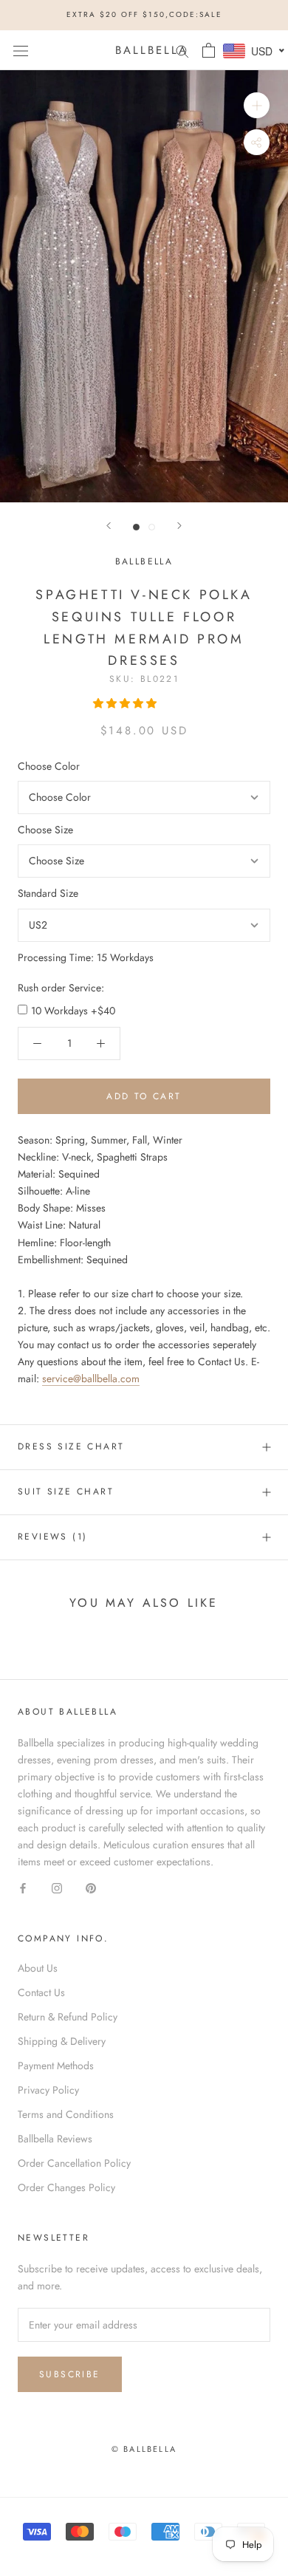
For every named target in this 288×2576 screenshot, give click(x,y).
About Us (38, 1968)
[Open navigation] (21, 50)
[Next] (179, 526)
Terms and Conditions (66, 2114)
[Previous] (109, 526)
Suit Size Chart (66, 1492)
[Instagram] (57, 1888)
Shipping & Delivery (62, 2041)
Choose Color (49, 766)
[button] (126, 703)
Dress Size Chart (71, 1446)
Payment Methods (56, 2066)
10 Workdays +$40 (73, 1011)
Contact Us (41, 1992)
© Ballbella (144, 2449)
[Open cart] (209, 50)
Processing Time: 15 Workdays (86, 957)
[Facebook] (23, 1888)
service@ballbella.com (91, 1378)
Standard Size (48, 893)
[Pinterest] (91, 1888)
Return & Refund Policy (68, 2017)
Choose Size (45, 830)
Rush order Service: (61, 988)
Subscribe (70, 2374)
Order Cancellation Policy (74, 2163)
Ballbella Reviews (55, 2139)
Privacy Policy (48, 2090)
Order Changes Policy (66, 2187)
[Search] (182, 50)
